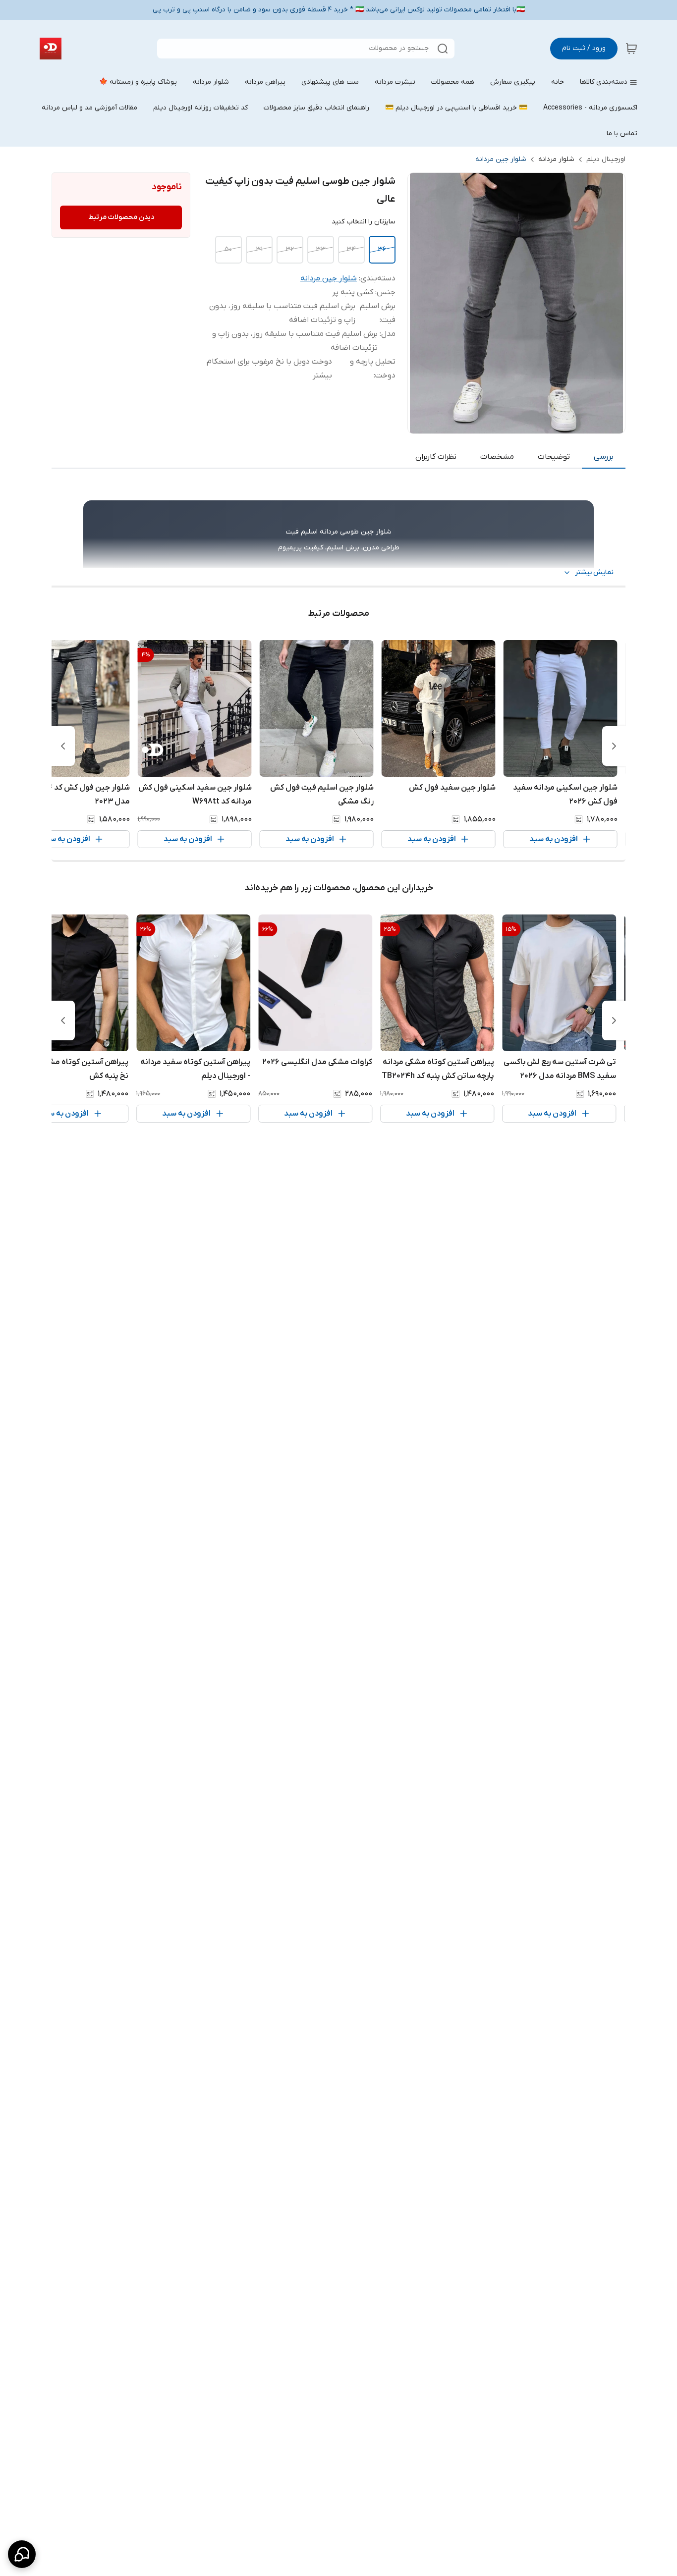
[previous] (614, 746)
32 (290, 249)
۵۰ (228, 249)
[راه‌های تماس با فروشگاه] (22, 2554)
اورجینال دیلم (606, 159)
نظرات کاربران (436, 457)
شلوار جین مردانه (501, 159)
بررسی (604, 457)
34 (351, 249)
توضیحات (554, 457)
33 (321, 249)
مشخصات (497, 457)
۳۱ (259, 249)
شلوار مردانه (556, 159)
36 (382, 249)
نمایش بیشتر (594, 572)
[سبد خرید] (631, 49)
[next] (63, 746)
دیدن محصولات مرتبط (121, 217)
